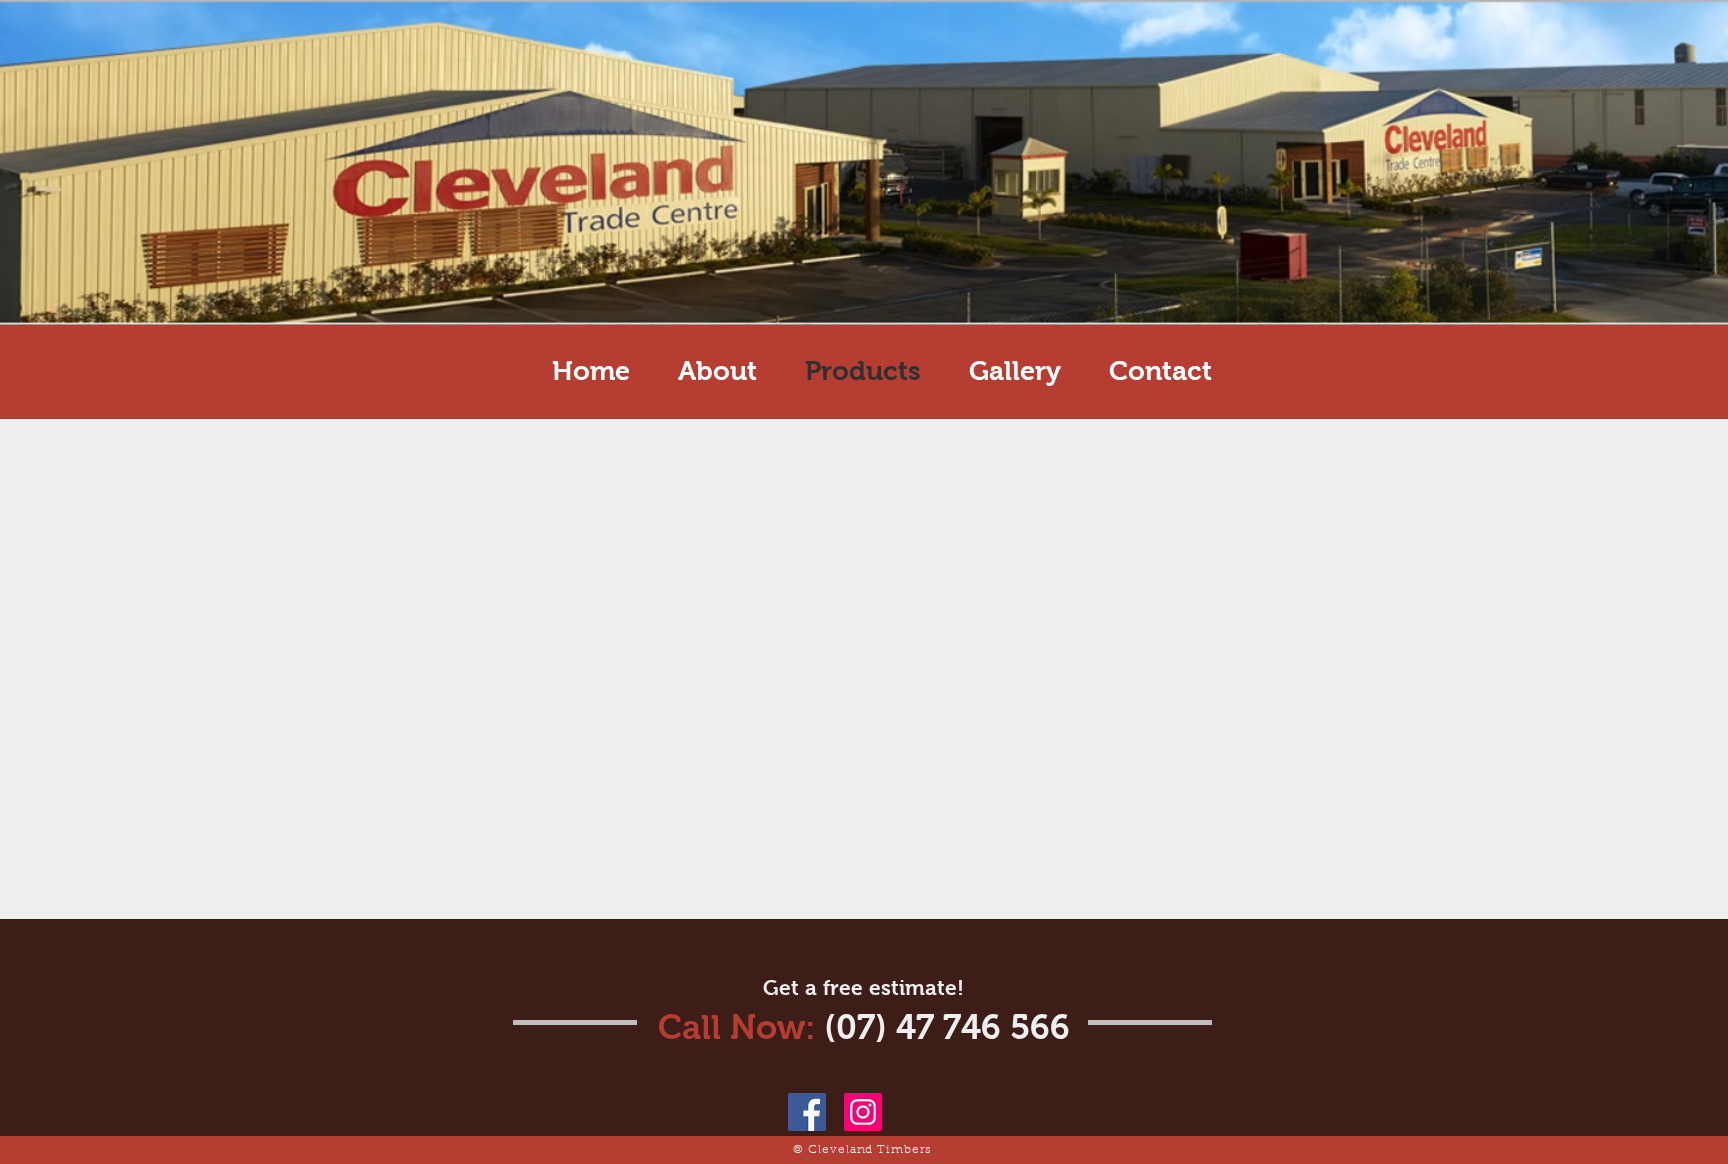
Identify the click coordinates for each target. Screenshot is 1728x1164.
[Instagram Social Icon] (863, 1112)
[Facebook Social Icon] (807, 1112)
